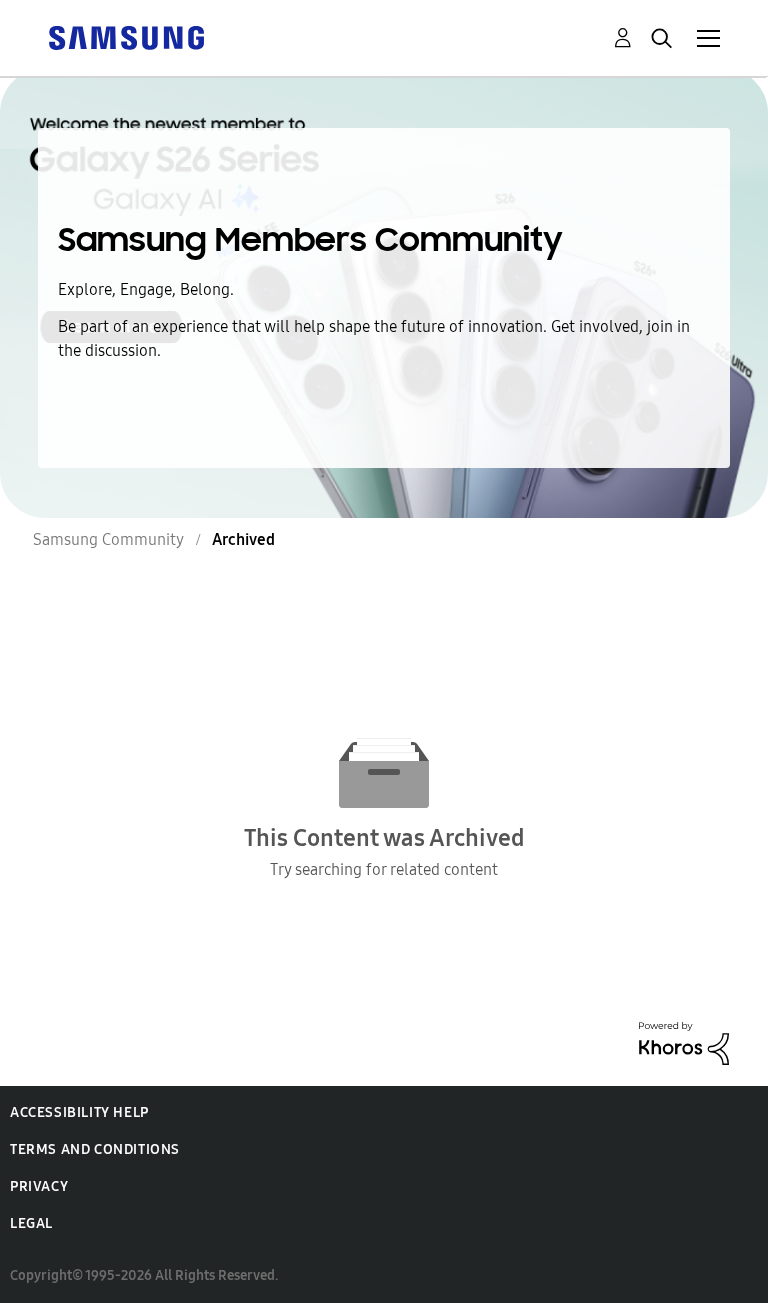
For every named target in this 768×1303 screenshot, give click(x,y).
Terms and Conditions (95, 1149)
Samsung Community (108, 539)
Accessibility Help (79, 1112)
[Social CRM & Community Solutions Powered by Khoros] (684, 1041)
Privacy (39, 1186)
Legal (31, 1223)
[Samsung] (126, 36)
